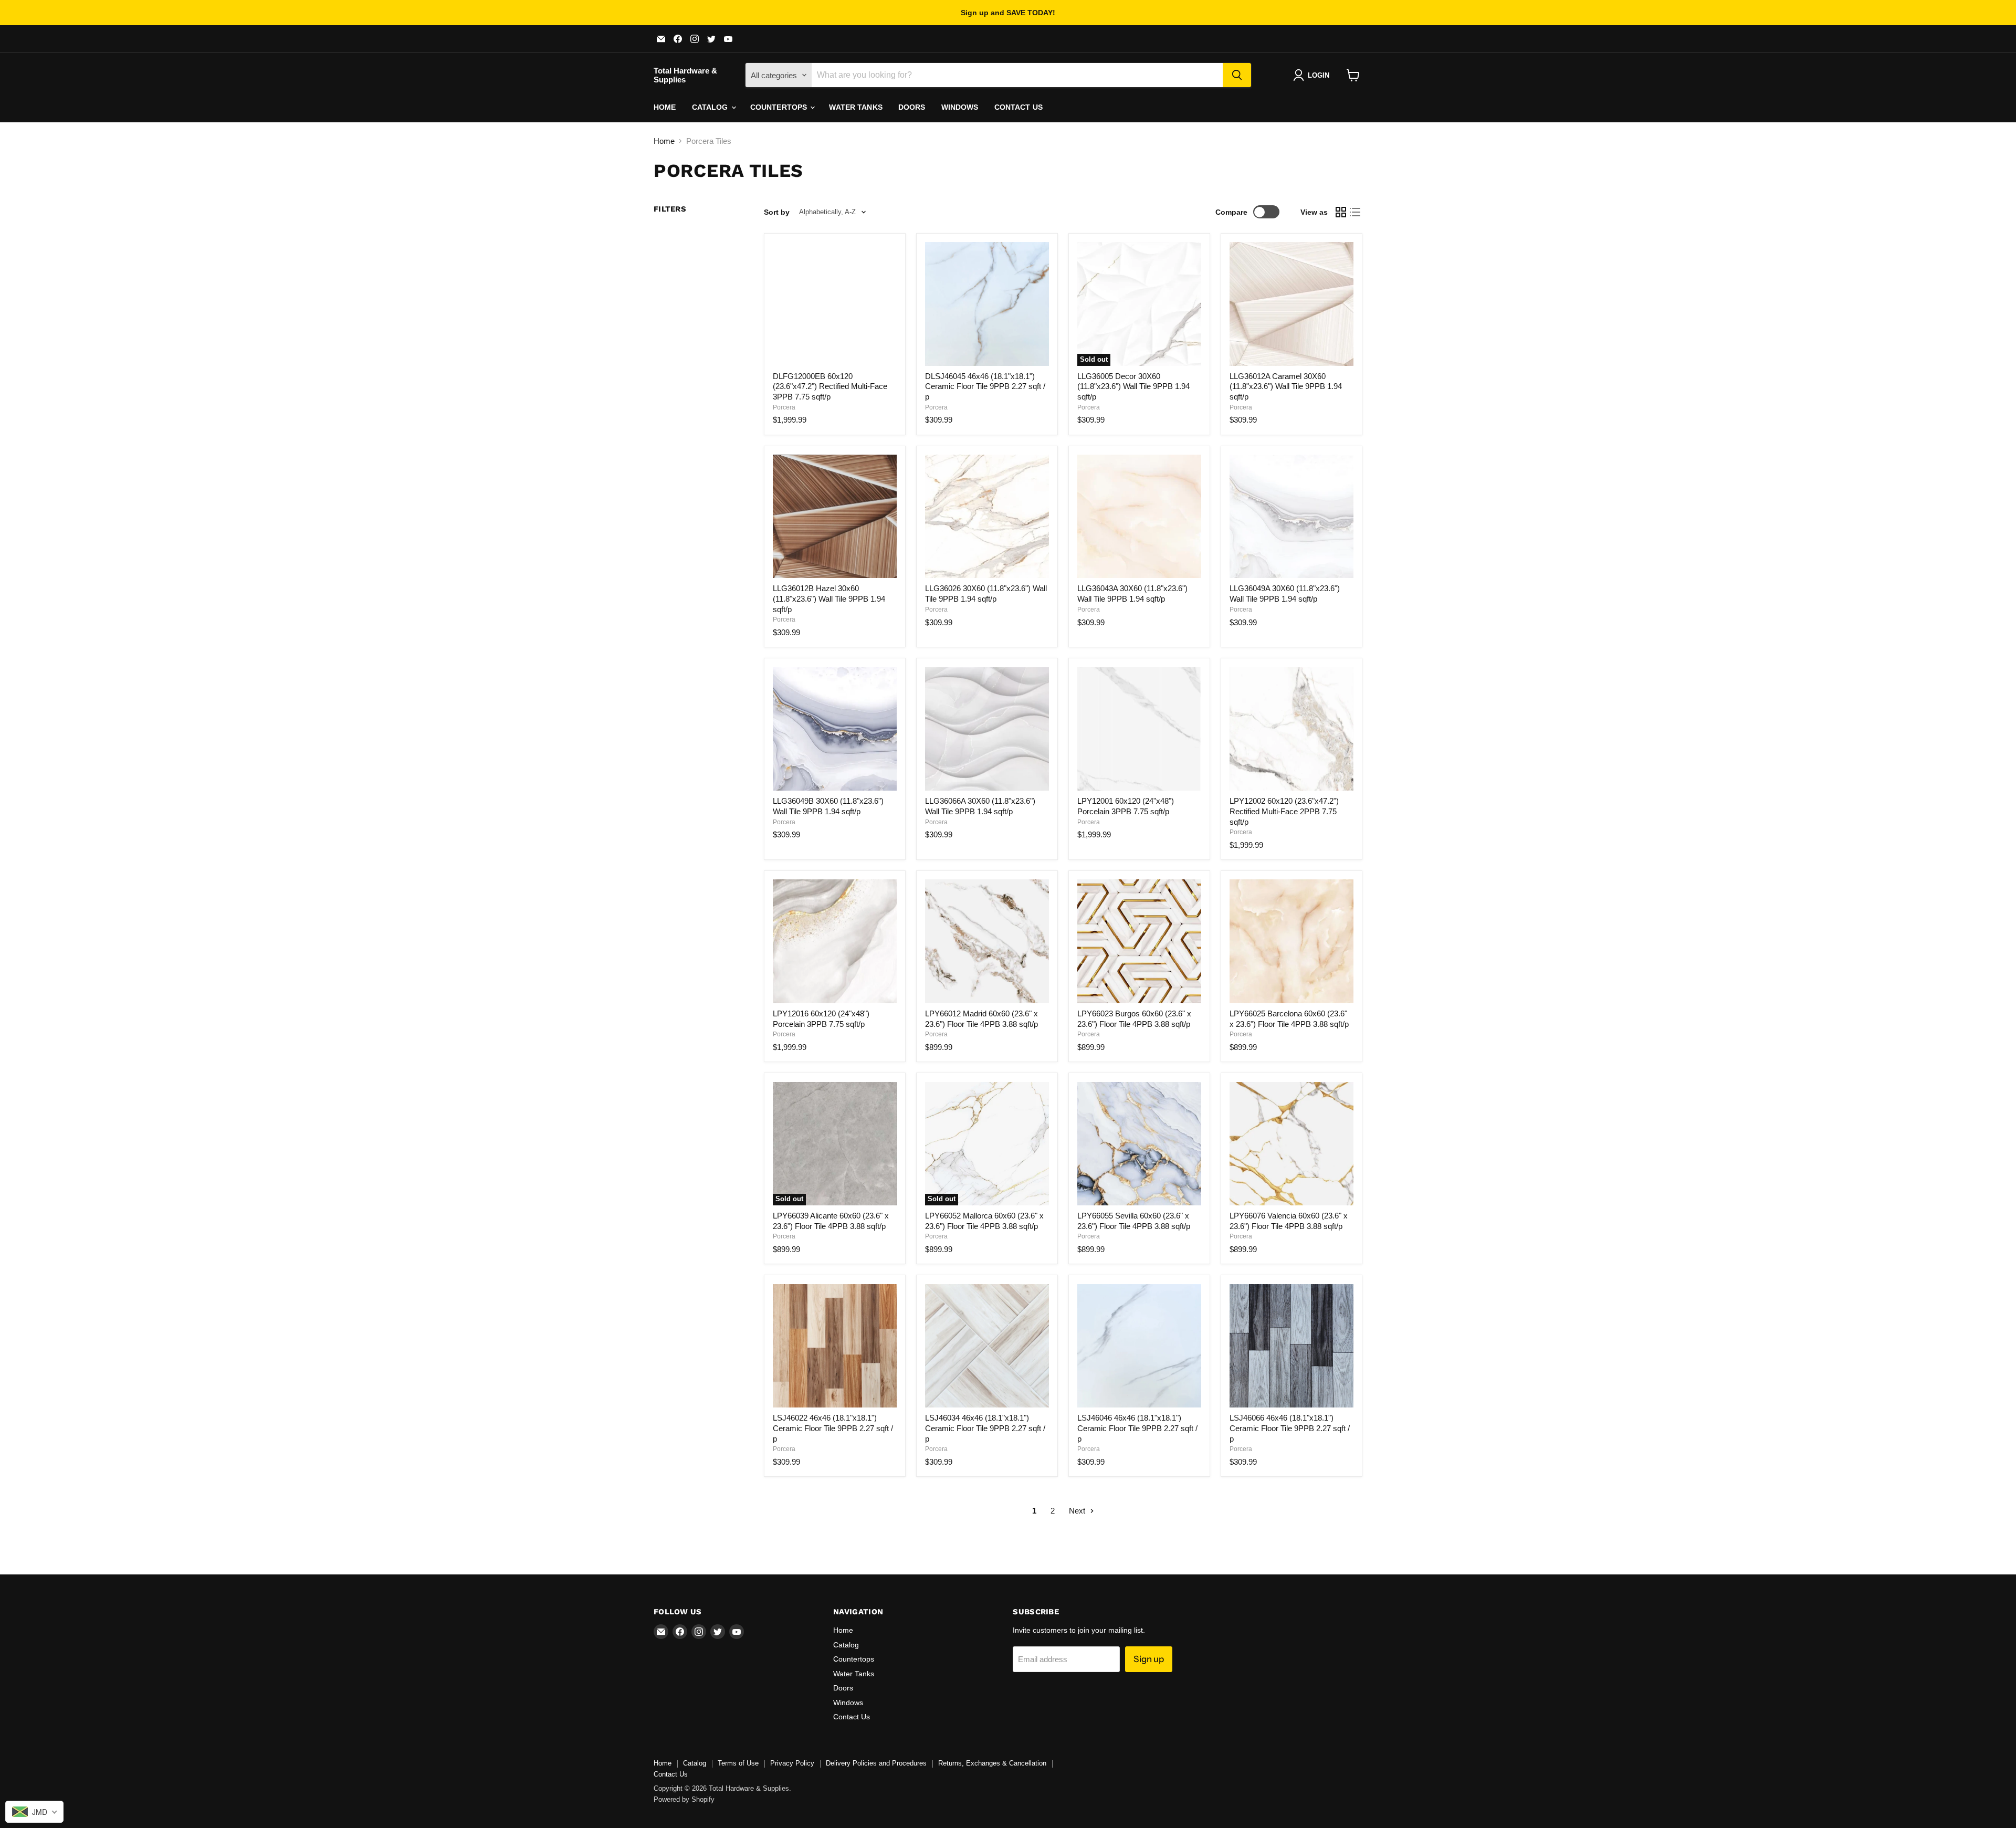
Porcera (784, 407)
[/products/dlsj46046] (1139, 1346)
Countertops (780, 107)
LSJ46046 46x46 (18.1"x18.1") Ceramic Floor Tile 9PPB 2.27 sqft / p (1137, 1428)
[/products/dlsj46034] (987, 1346)
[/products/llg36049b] (835, 729)
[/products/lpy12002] (1291, 729)
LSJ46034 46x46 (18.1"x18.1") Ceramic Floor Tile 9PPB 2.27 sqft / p (985, 1428)
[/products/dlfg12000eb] (835, 304)
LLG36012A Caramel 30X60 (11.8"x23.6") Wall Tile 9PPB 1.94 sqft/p (1286, 386)
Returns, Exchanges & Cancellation (992, 1763)
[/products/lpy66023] (1139, 941)
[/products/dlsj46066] (1291, 1346)
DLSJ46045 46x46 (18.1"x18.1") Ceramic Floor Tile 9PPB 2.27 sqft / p (985, 386)
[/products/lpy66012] (987, 941)
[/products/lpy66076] (1291, 1144)
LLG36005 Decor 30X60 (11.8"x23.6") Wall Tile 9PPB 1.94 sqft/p (1133, 386)
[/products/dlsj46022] (835, 1346)
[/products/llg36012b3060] (835, 517)
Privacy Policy (792, 1763)
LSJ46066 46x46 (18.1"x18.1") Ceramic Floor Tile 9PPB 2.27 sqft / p (1290, 1428)
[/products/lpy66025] (1291, 941)
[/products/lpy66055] (1139, 1144)
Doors (912, 107)
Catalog (711, 107)
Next (1078, 1511)
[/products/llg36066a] (987, 729)
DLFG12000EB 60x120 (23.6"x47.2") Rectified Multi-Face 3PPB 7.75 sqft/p (830, 386)
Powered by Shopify (684, 1799)
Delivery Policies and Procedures (876, 1763)
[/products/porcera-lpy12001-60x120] (1139, 729)
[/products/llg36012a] (1291, 304)
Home (665, 107)
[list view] (1356, 212)
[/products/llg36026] (987, 517)
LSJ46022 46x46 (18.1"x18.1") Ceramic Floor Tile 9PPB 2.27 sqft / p (833, 1428)
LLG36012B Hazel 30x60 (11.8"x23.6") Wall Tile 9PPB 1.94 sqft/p (829, 598)
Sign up (1149, 1659)
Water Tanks (856, 107)
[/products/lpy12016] (835, 941)
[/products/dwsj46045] (987, 304)
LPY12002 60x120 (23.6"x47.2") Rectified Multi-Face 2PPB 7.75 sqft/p (1284, 811)
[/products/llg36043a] (1139, 517)
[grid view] (1341, 212)
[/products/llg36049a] (1291, 517)
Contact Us (1018, 107)
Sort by (777, 212)
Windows (960, 107)
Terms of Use (738, 1763)
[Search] (1237, 75)
